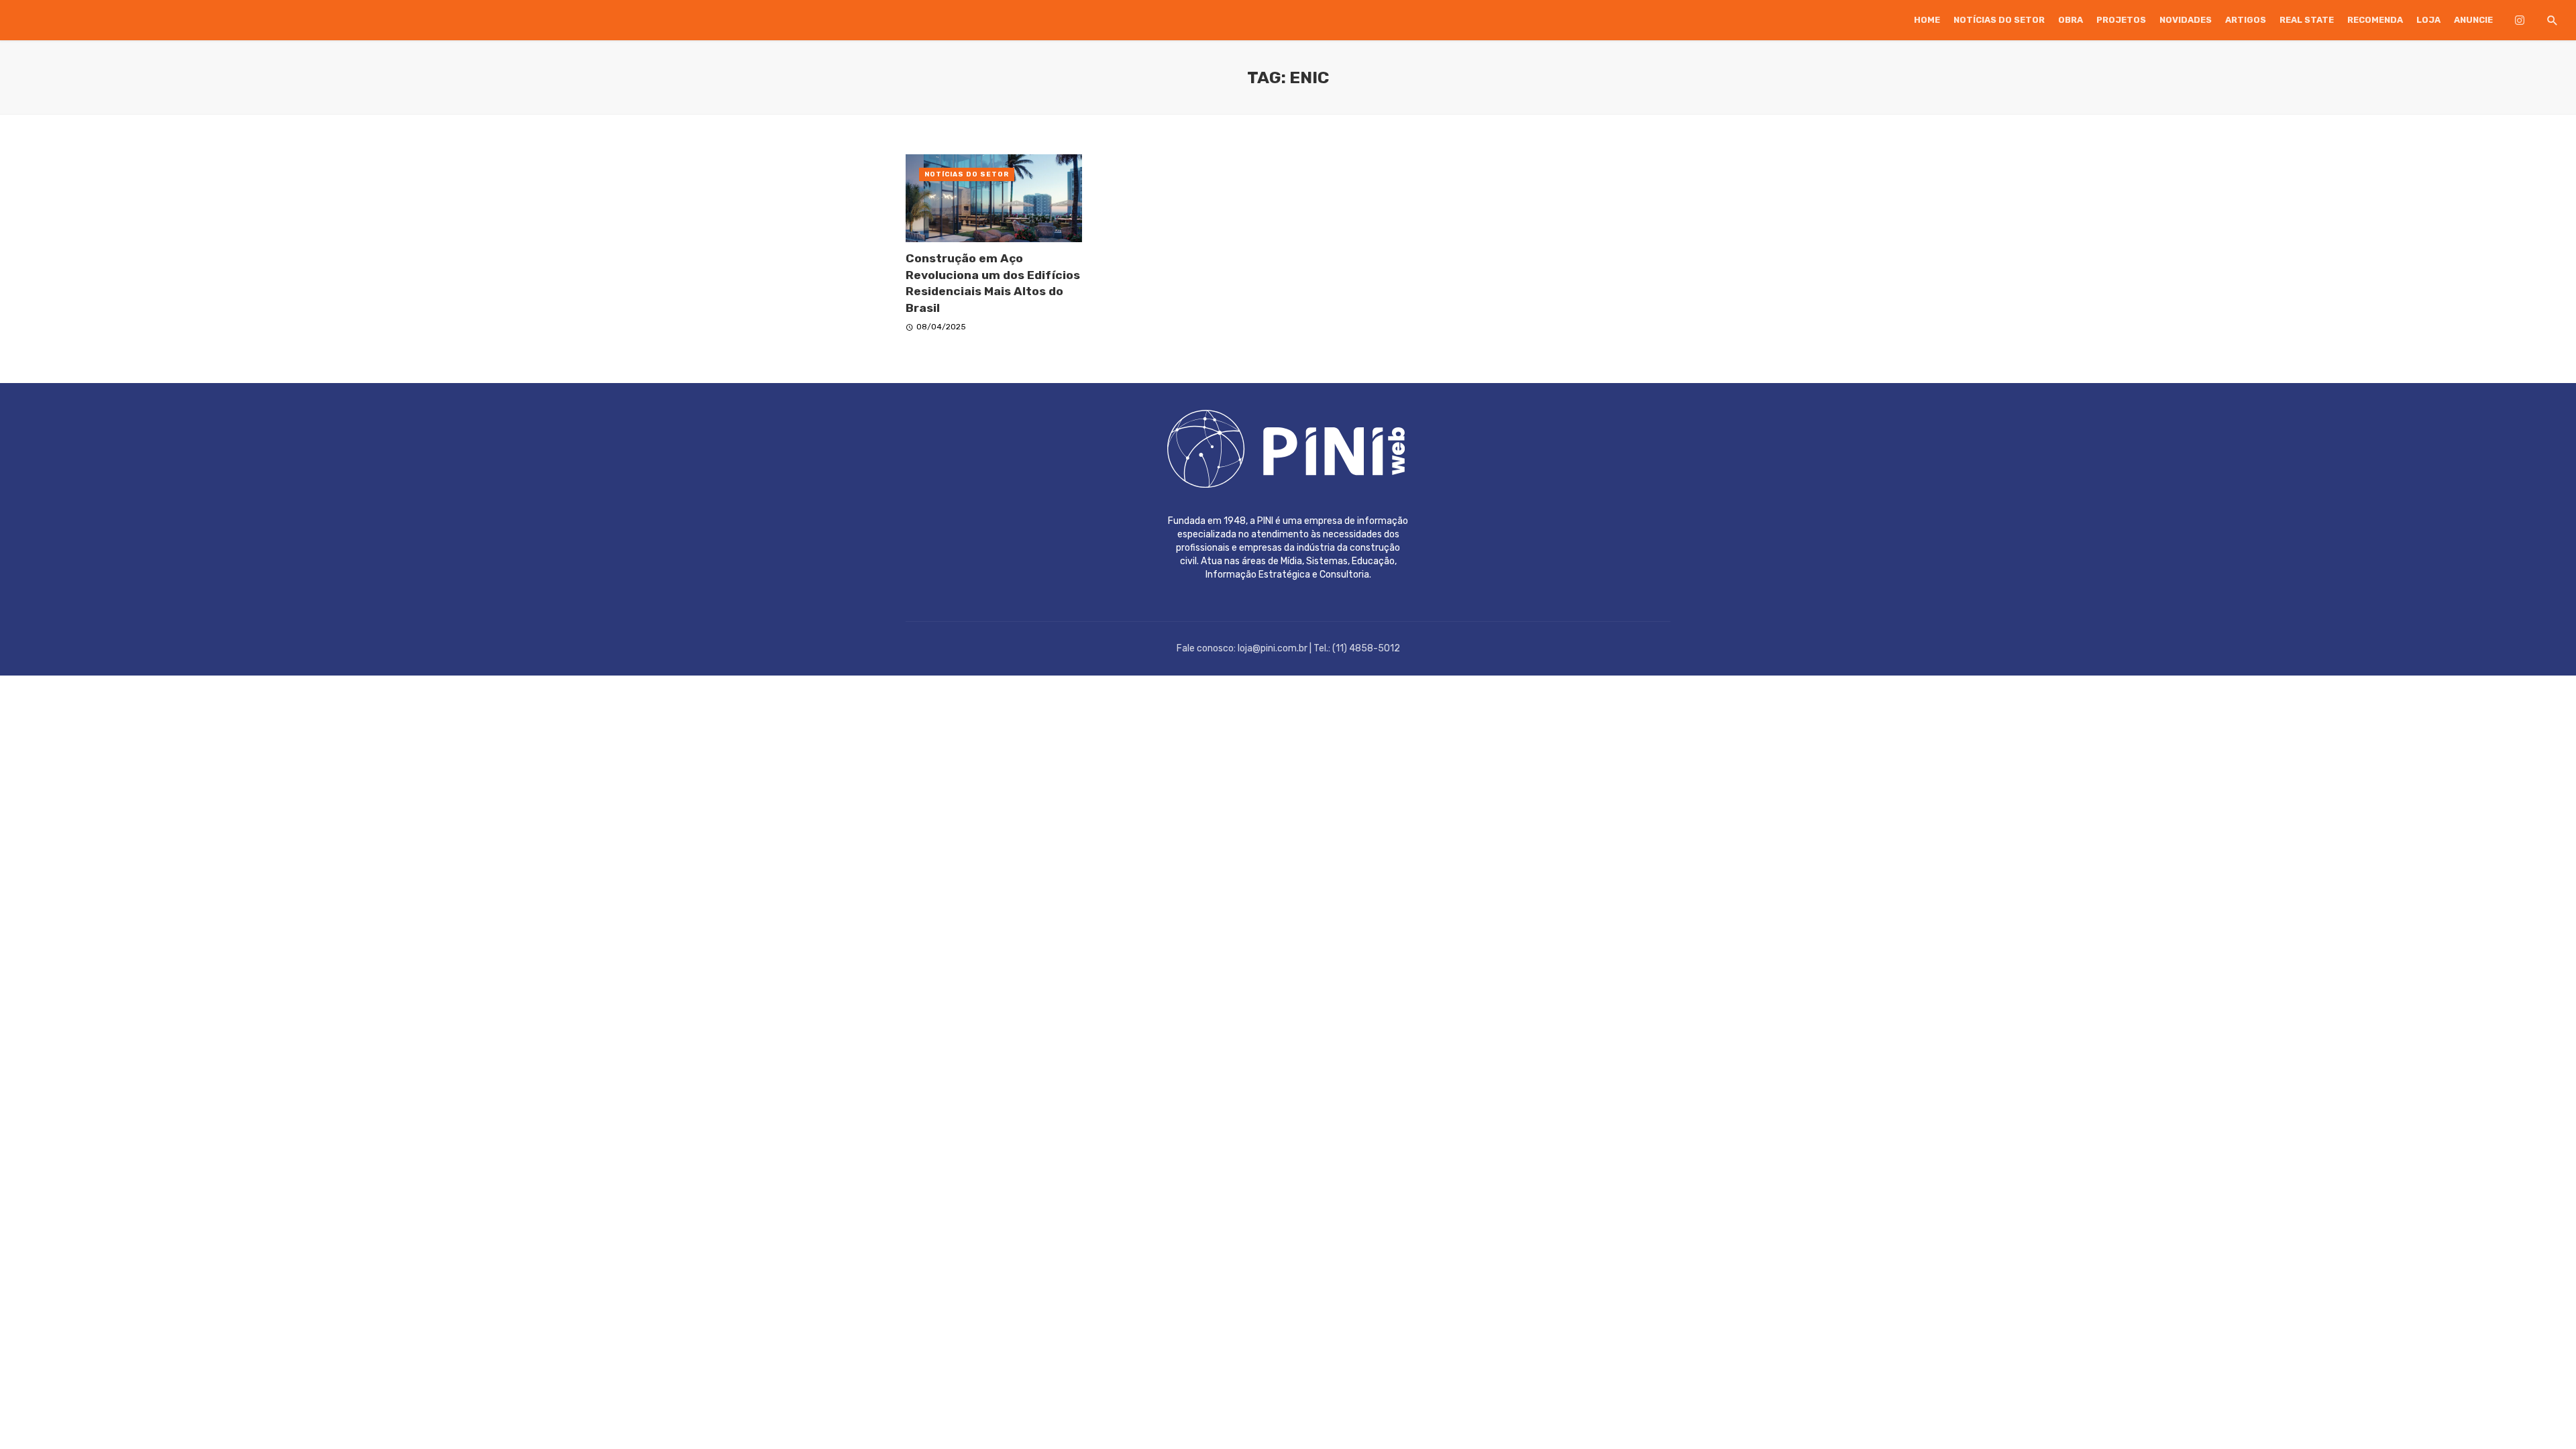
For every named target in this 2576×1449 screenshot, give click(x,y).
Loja (2428, 20)
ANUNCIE (2473, 20)
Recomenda (2375, 20)
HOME (1927, 20)
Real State (2307, 20)
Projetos (2121, 20)
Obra (2071, 20)
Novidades (2186, 20)
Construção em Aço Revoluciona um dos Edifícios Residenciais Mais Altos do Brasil (993, 283)
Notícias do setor (1999, 20)
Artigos (2246, 20)
